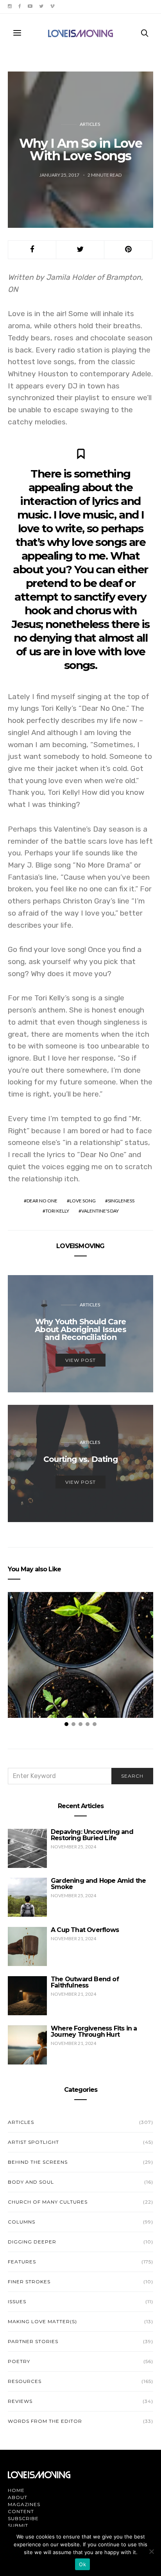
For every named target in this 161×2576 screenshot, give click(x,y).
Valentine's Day (100, 1211)
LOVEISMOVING (80, 1246)
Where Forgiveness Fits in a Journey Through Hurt (94, 2031)
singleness (121, 1201)
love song (83, 1201)
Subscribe (23, 2518)
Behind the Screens (38, 2162)
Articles (90, 124)
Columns (21, 2222)
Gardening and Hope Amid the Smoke (98, 1884)
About (18, 2497)
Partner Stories (33, 2341)
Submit (18, 2525)
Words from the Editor (45, 2421)
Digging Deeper (32, 2242)
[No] (151, 2551)
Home (16, 2490)
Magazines (24, 2504)
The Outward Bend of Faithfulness (85, 1982)
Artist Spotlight (33, 2142)
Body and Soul (31, 2182)
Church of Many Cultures (48, 2202)
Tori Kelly (57, 1211)
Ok (82, 2564)
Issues (17, 2301)
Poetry (19, 2361)
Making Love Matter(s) (42, 2321)
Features (22, 2262)
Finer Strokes (29, 2282)
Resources (25, 2381)
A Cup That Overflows (85, 1930)
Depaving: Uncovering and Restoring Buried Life (92, 1835)
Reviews (20, 2401)
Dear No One (42, 1201)
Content (21, 2511)
